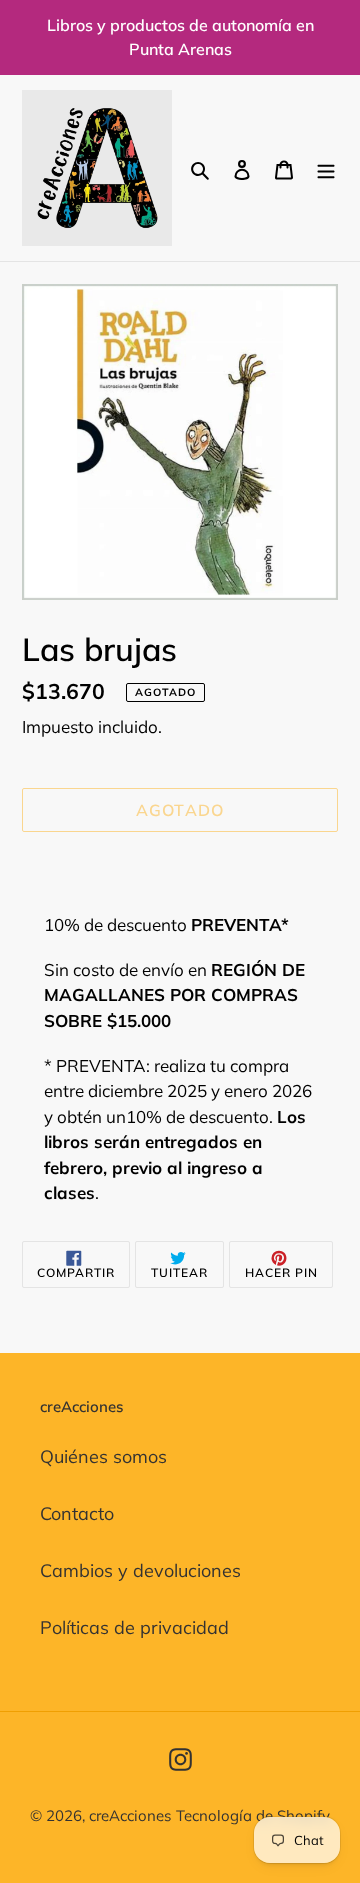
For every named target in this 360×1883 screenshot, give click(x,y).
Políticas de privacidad (134, 1627)
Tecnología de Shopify (253, 1815)
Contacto (77, 1513)
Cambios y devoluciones (140, 1570)
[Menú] (326, 167)
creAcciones (130, 1815)
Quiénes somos (103, 1456)
